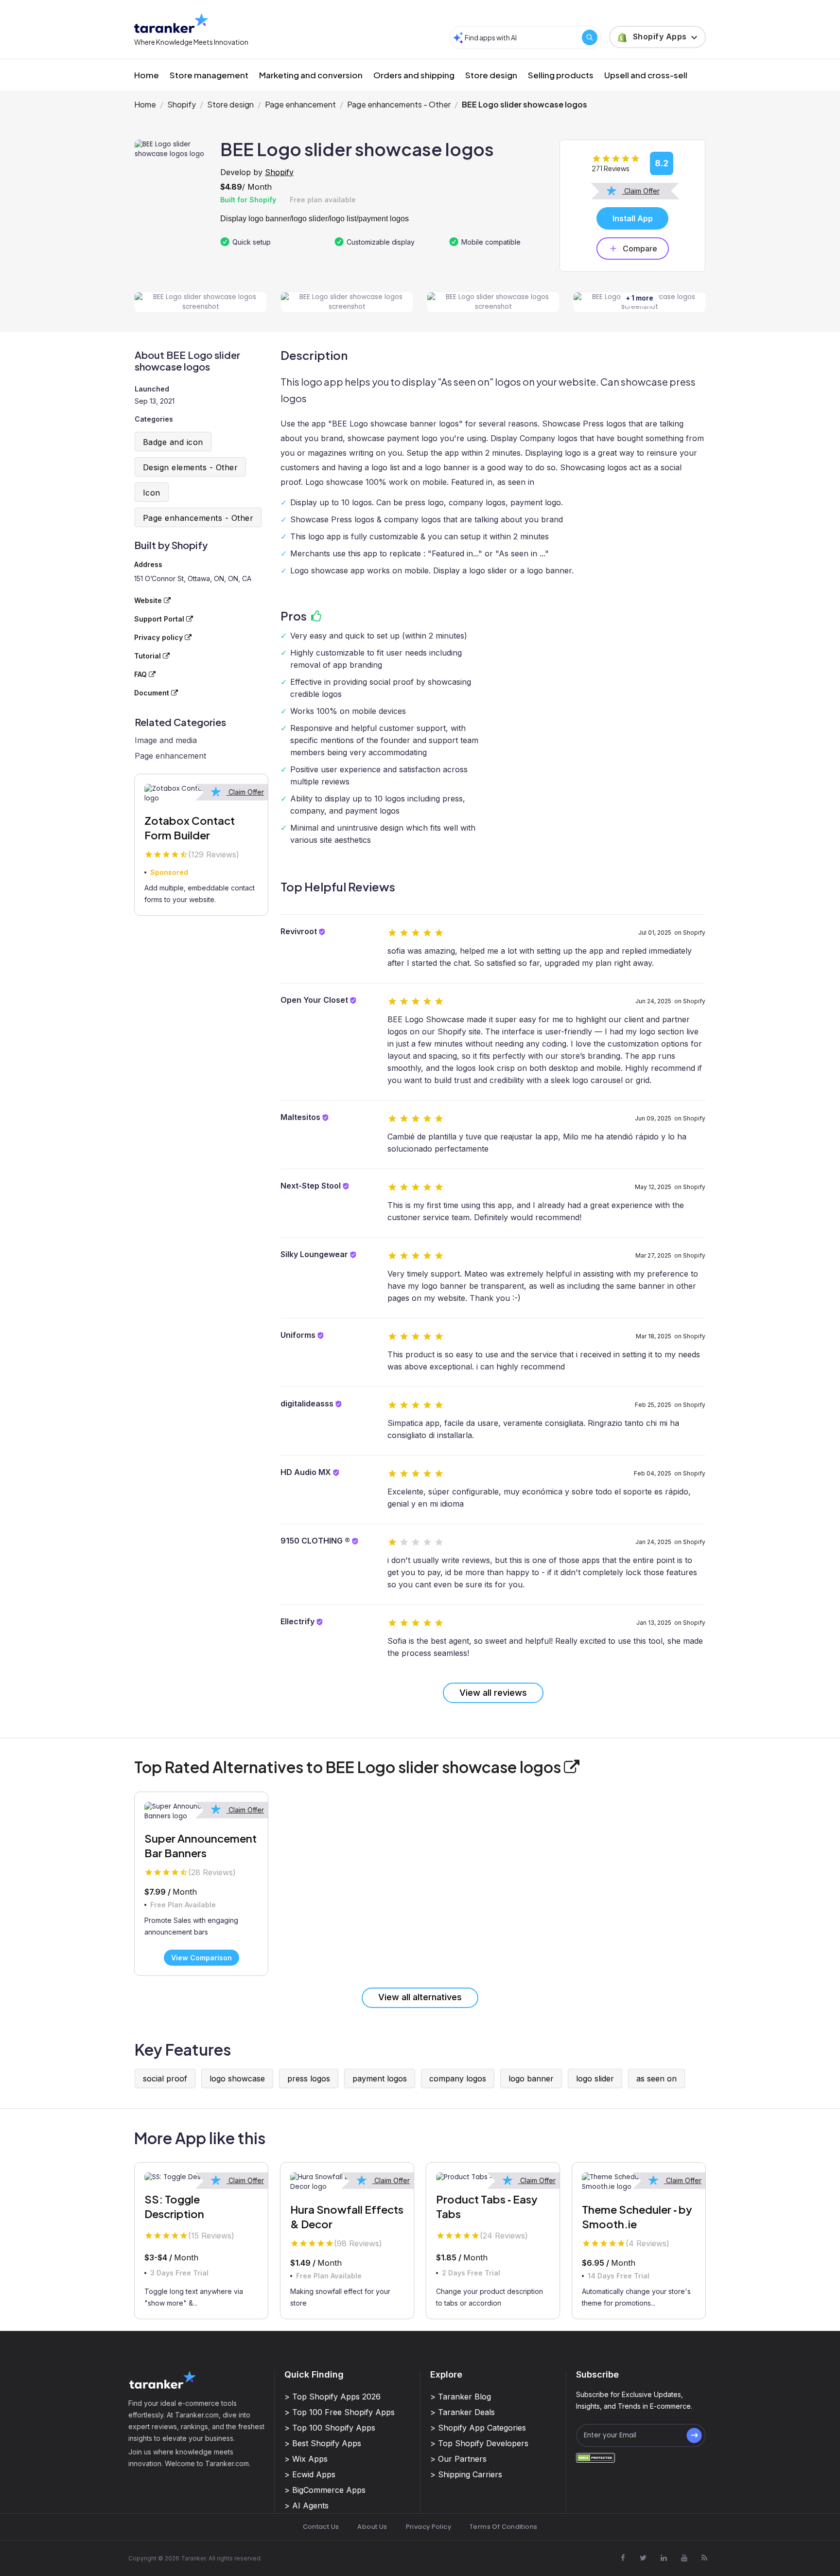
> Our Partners (458, 2459)
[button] (657, 37)
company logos (458, 2079)
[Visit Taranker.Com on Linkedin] (664, 2558)
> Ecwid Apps (310, 2474)
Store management (209, 75)
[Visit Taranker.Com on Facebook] (623, 2558)
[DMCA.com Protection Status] (595, 2458)
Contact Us (321, 2527)
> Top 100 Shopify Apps (330, 2428)
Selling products (561, 75)
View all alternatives (420, 1997)
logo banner (531, 2079)
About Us (372, 2527)
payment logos (380, 2079)
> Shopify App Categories (478, 2428)
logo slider (595, 2079)
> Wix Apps (306, 2459)
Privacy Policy (429, 2527)
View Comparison (201, 1958)
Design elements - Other (190, 467)
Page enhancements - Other (399, 104)
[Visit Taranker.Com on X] (643, 2558)
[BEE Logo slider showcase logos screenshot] (201, 302)
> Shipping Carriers (466, 2474)
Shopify (182, 104)
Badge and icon (173, 442)
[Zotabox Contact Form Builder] (201, 794)
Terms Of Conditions (503, 2527)
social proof (165, 2079)
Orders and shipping (414, 75)
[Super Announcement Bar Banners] (201, 1812)
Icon (152, 493)
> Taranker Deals (463, 2412)
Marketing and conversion (311, 75)
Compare (640, 249)
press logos (309, 2079)
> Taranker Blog (461, 2397)
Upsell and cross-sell (646, 75)
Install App (633, 218)
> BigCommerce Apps (325, 2490)
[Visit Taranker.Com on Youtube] (684, 2558)
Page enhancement (300, 104)
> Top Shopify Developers (479, 2443)
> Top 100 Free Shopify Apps (340, 2412)
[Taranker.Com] (171, 23)
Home (147, 75)
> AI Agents (306, 2505)
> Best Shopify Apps (323, 2443)
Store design (491, 75)
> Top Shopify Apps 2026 (332, 2397)
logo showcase (237, 2079)
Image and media (166, 740)
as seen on (656, 2079)
